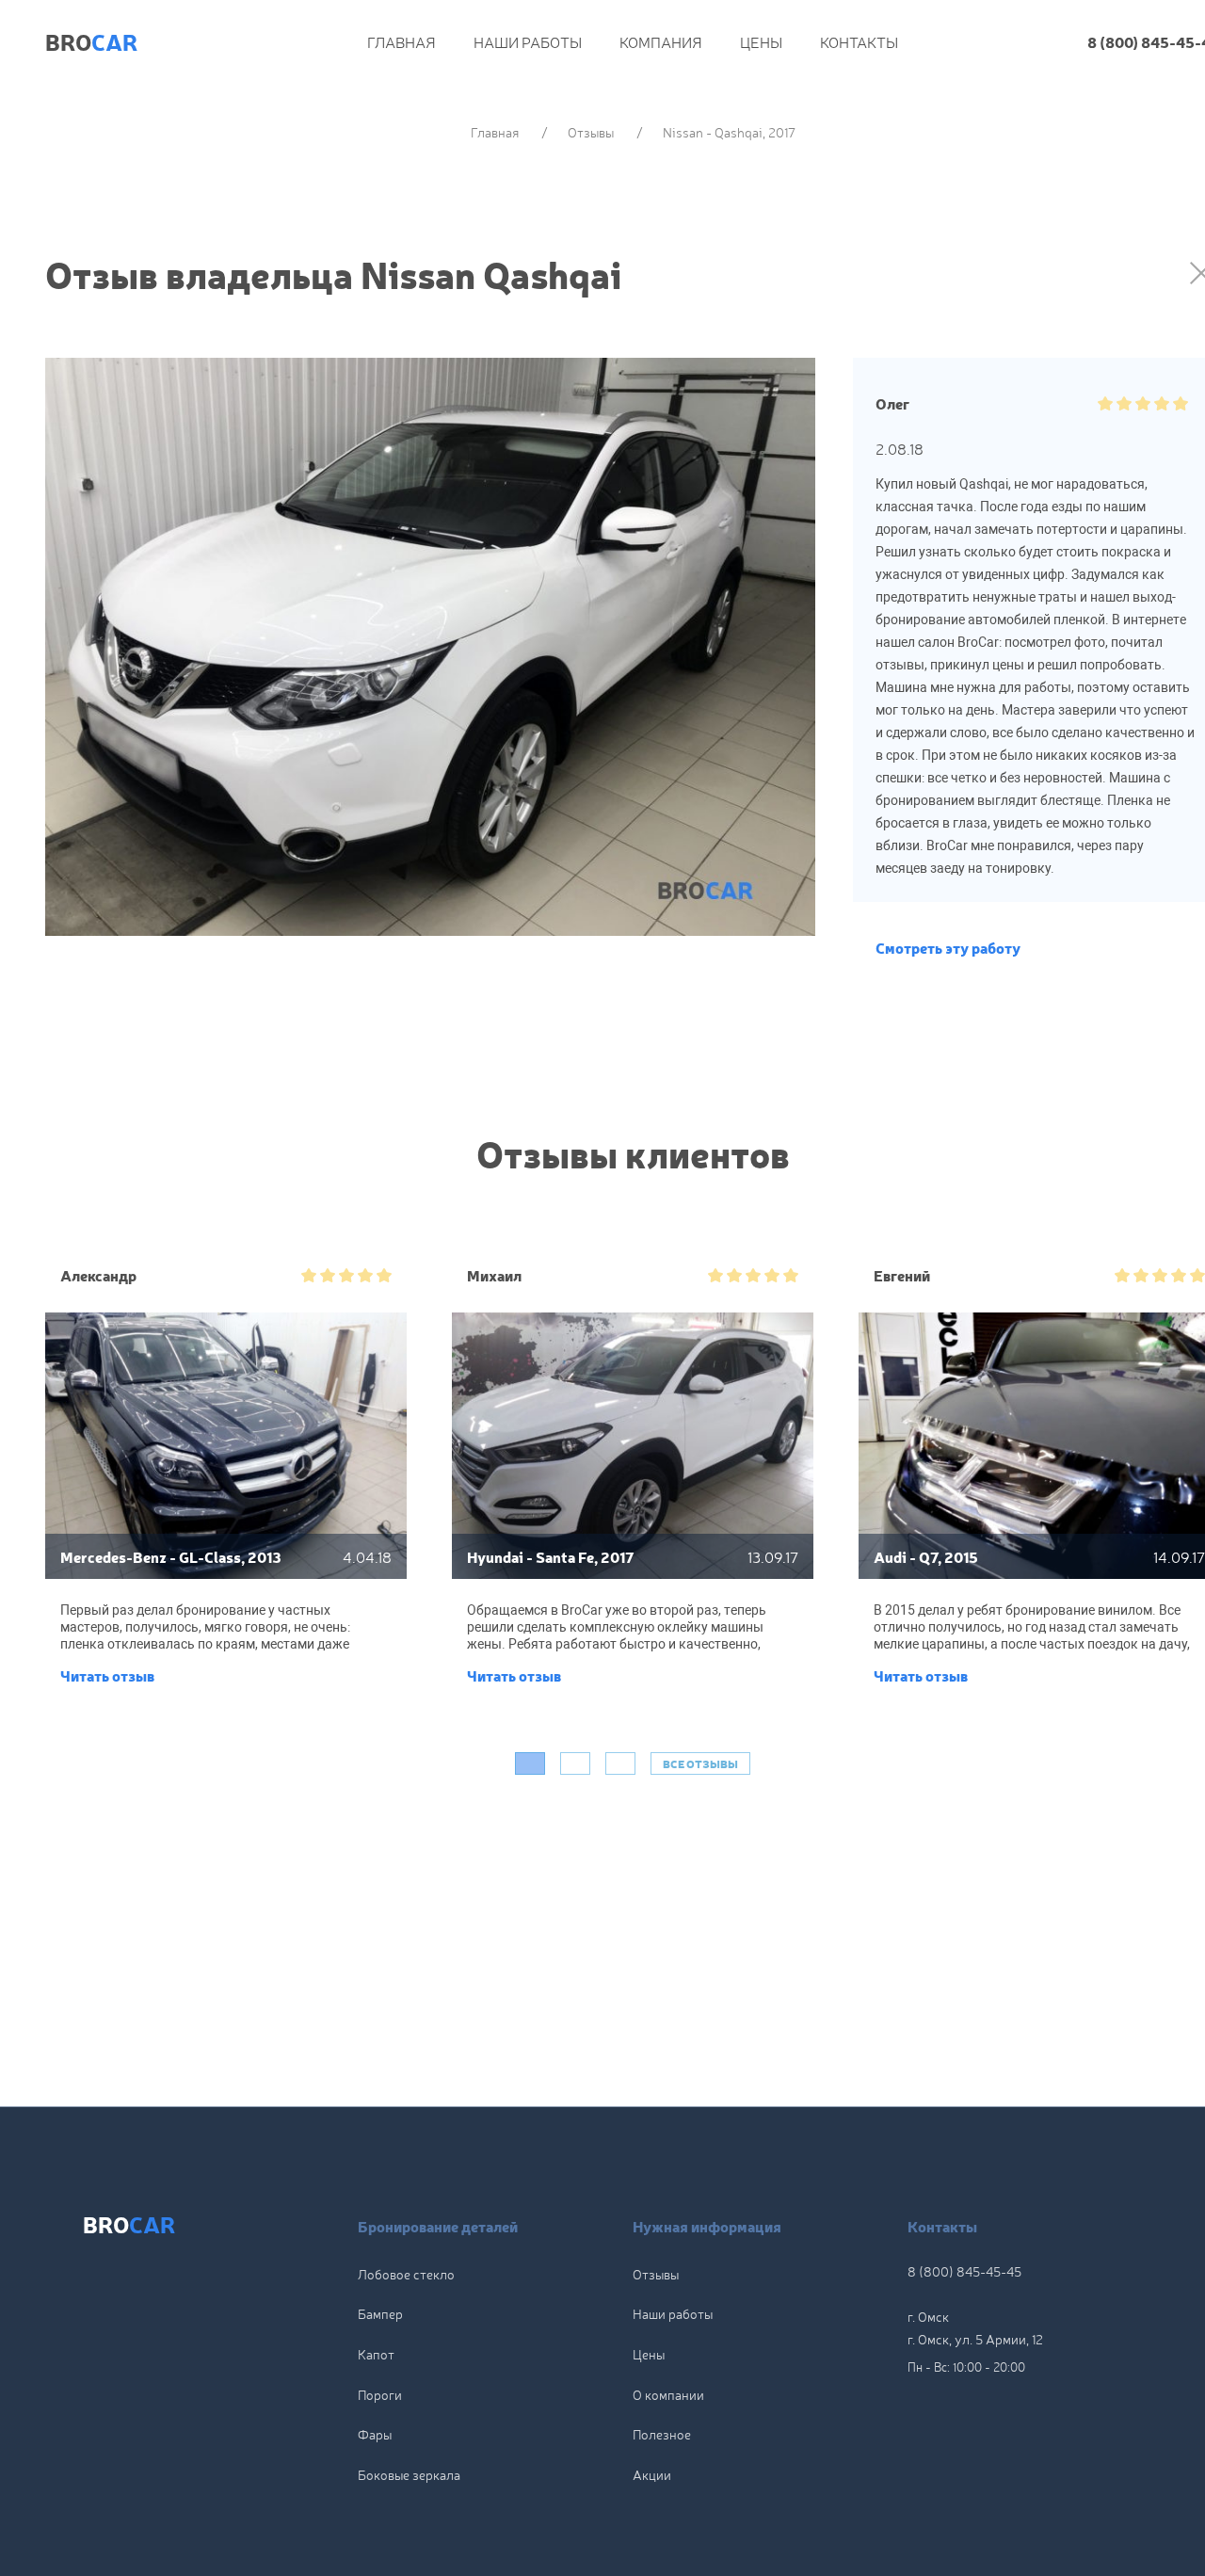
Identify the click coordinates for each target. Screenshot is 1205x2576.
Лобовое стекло (406, 2274)
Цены (761, 41)
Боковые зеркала (409, 2474)
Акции (652, 2474)
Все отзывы (700, 1763)
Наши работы (528, 41)
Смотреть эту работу (948, 947)
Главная (402, 41)
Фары (375, 2434)
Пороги (380, 2394)
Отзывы (656, 2274)
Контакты (859, 41)
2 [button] (575, 1763)
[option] (226, 1486)
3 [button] (620, 1763)
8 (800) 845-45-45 (964, 2271)
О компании (668, 2394)
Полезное (662, 2434)
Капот (376, 2354)
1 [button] (530, 1763)
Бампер (380, 2313)
